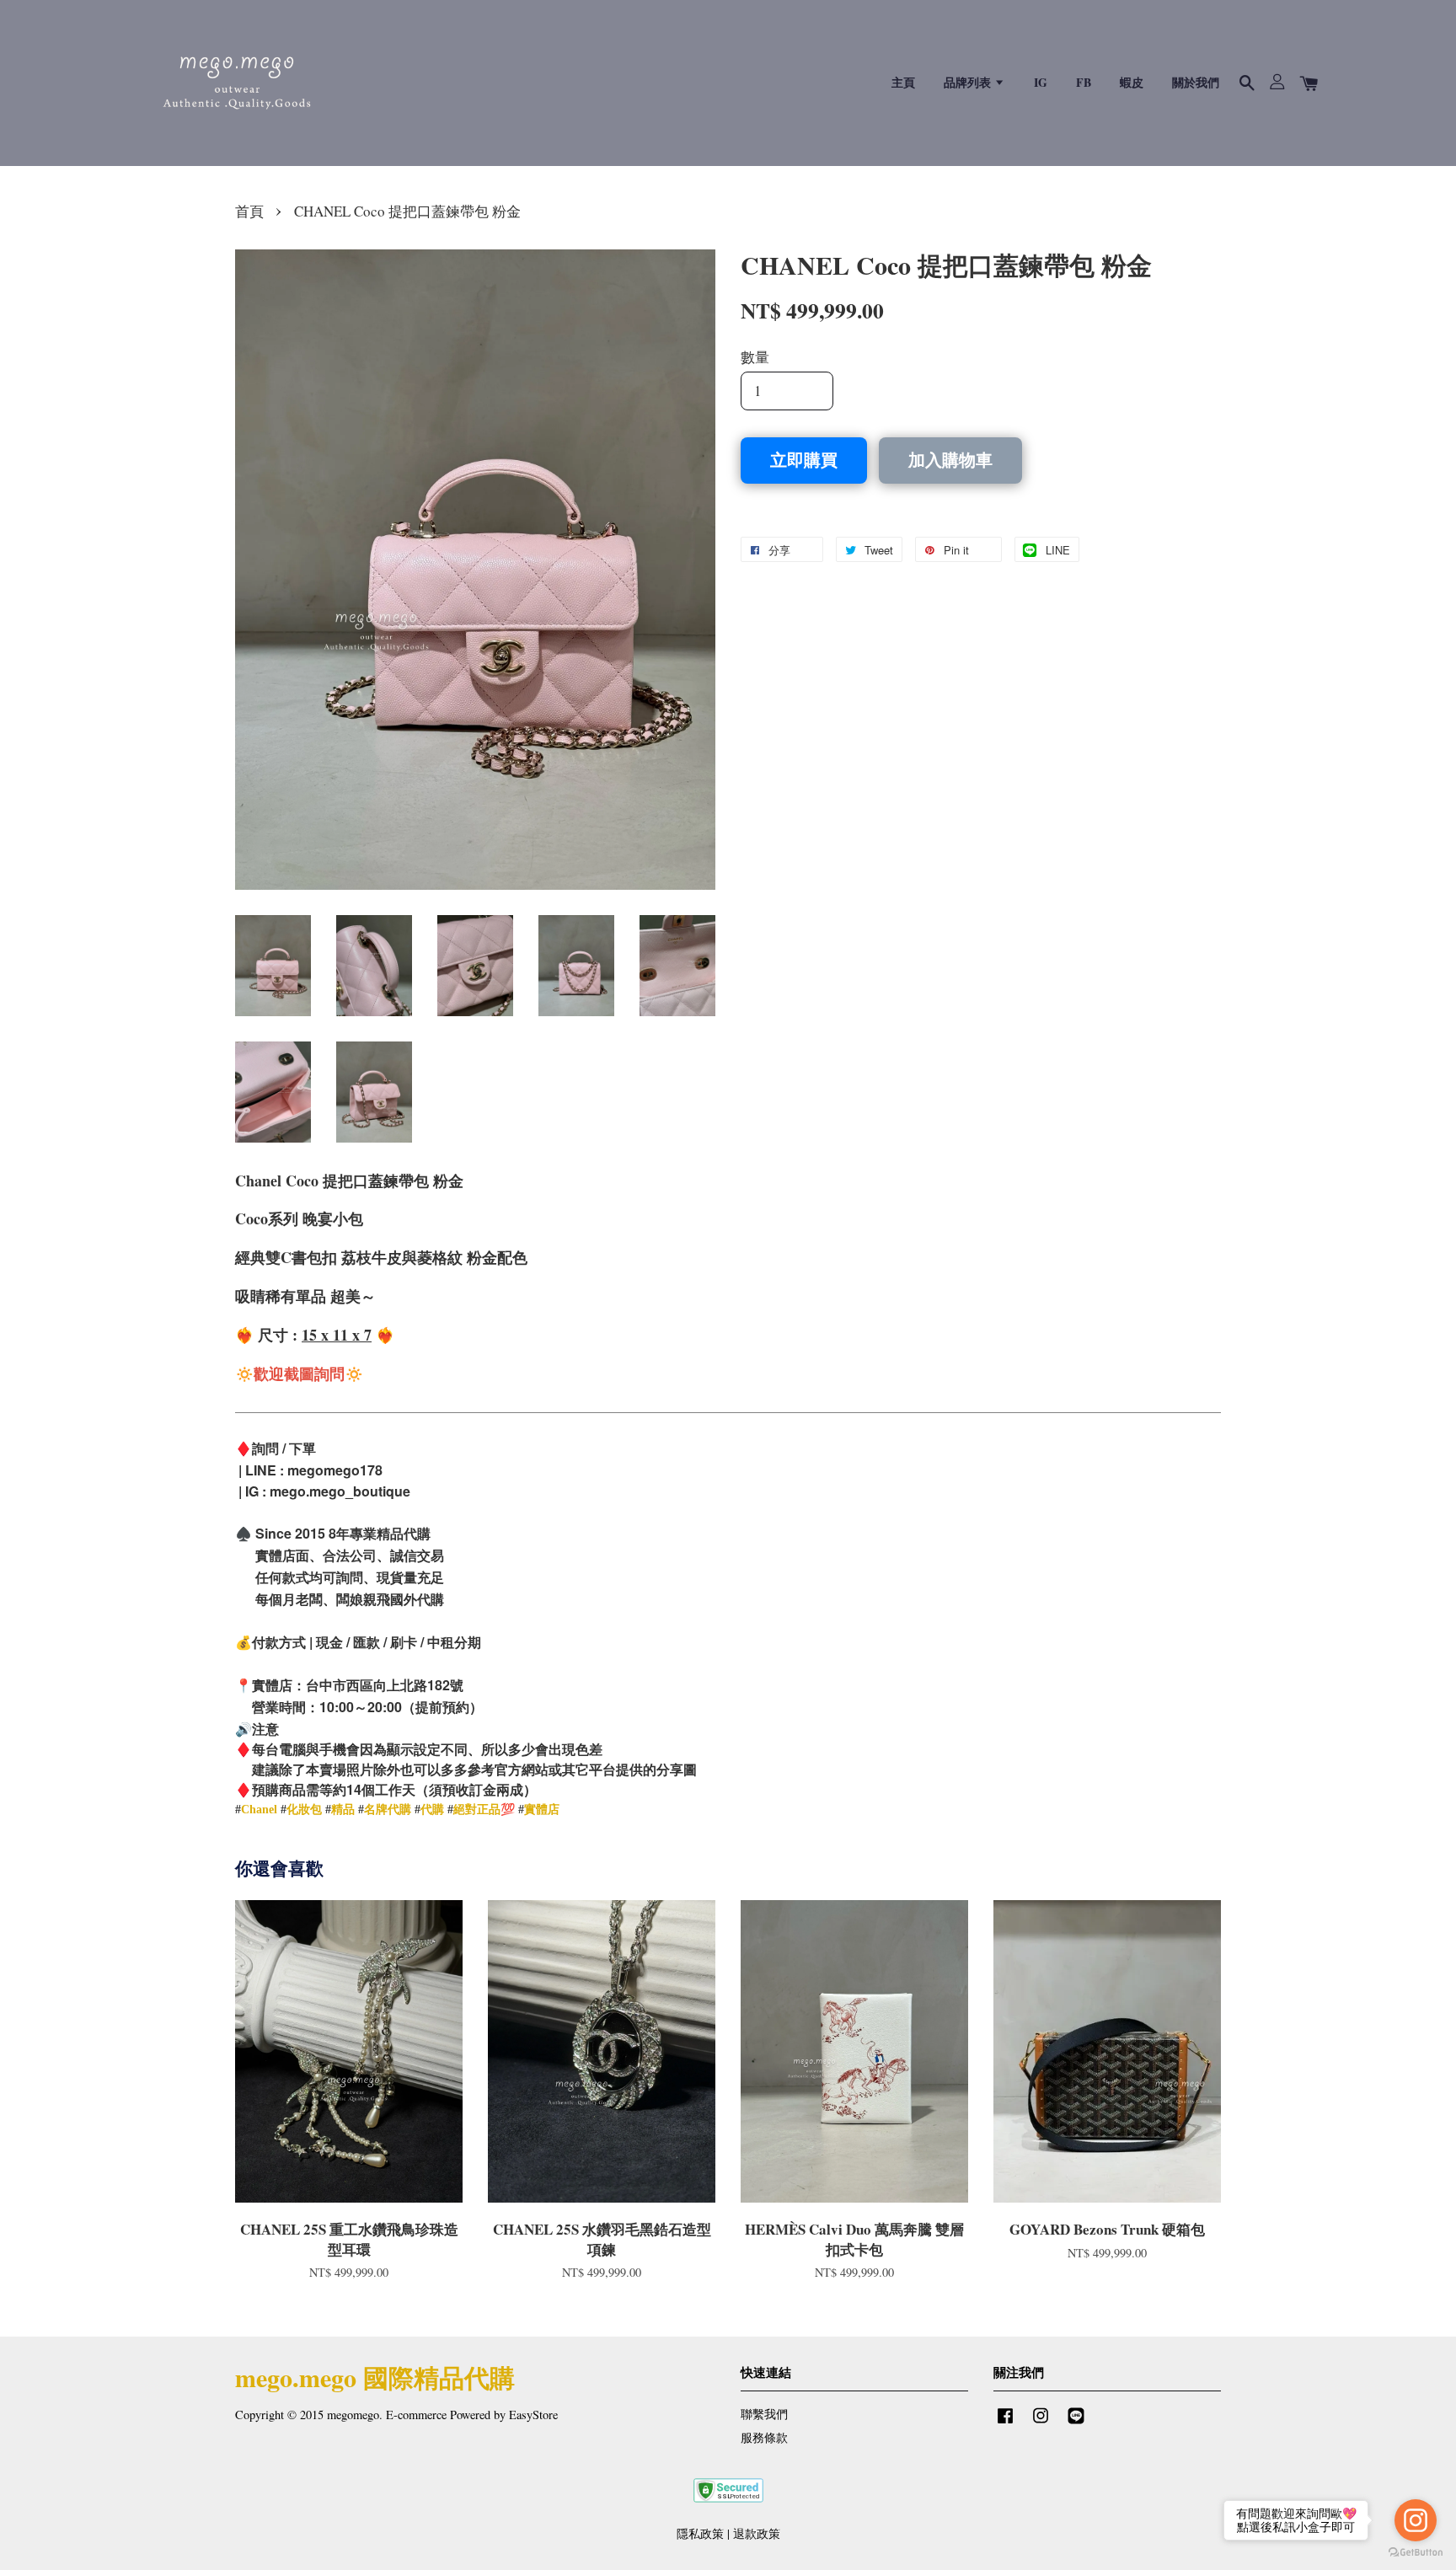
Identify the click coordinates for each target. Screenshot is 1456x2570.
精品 (343, 1810)
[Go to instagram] (1416, 2520)
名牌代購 (388, 1810)
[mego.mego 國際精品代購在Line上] (1076, 2423)
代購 (432, 1810)
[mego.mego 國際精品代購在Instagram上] (1041, 2423)
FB (1084, 82)
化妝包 (304, 1810)
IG (1041, 82)
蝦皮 (1132, 82)
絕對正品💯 (484, 1810)
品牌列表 (969, 82)
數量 (755, 357)
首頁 (249, 211)
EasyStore (533, 2415)
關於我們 (1196, 82)
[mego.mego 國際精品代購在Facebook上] (1005, 2423)
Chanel (259, 1810)
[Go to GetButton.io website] (1416, 2553)
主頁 (903, 82)
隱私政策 (700, 2533)
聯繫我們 (764, 2414)
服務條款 (764, 2437)
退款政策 (757, 2533)
